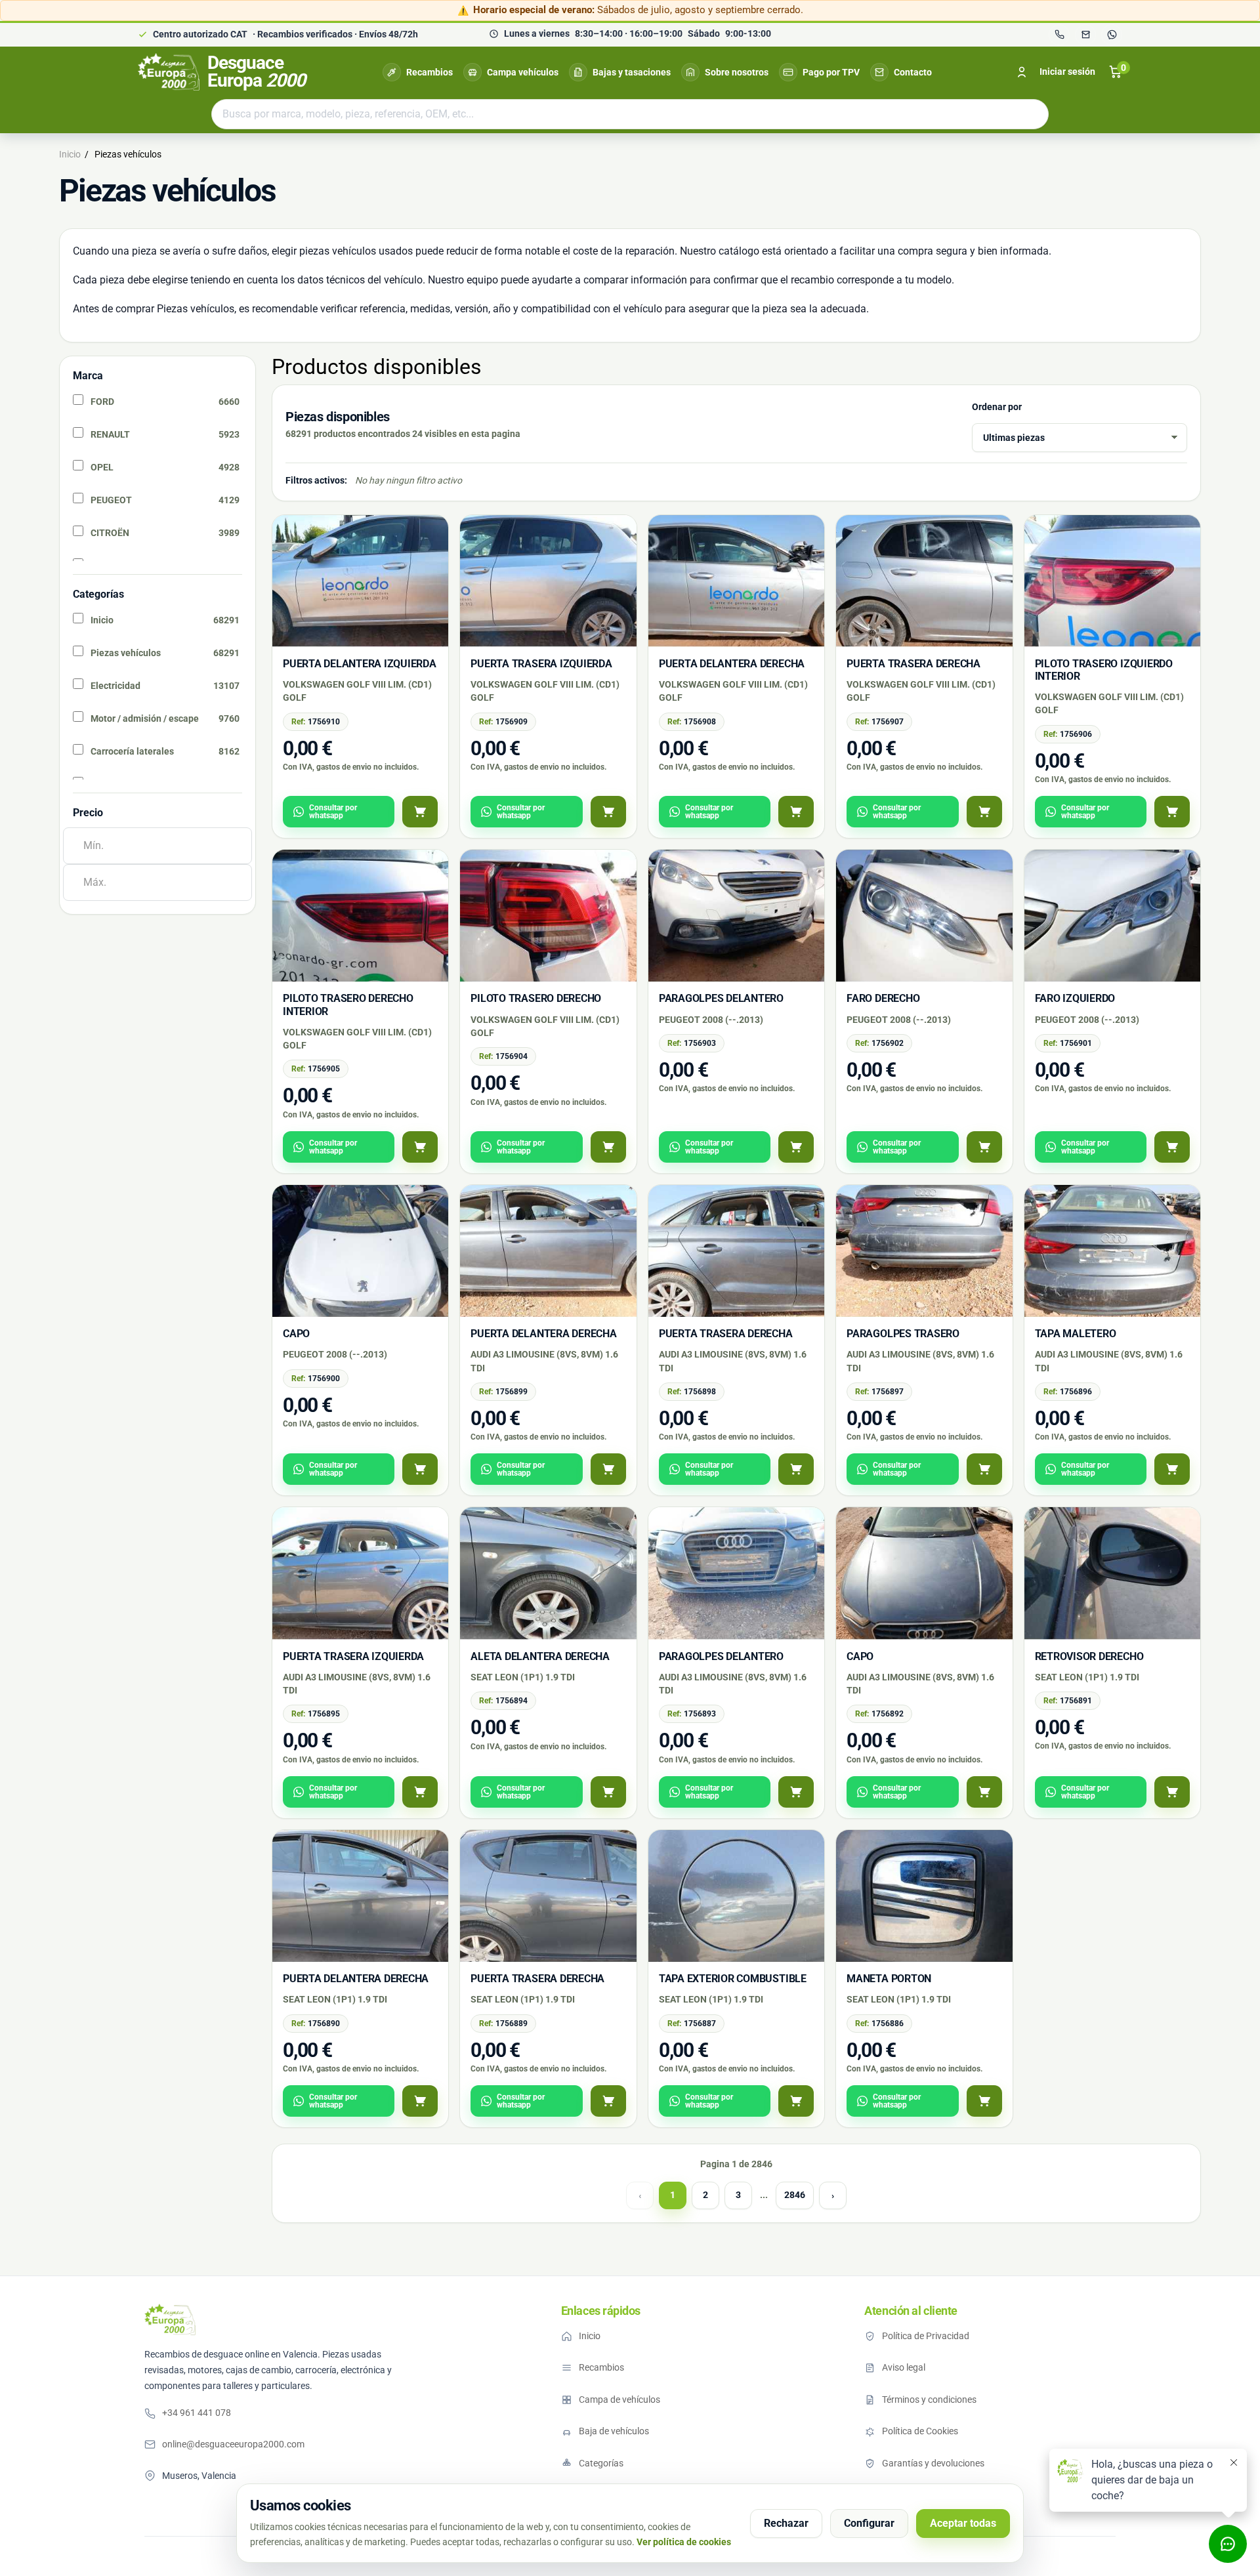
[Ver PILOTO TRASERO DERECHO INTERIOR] (420, 1147)
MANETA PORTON (889, 1979)
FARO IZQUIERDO (1075, 998)
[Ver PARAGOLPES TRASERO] (984, 1469)
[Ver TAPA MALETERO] (1172, 1469)
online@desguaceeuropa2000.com (233, 2444)
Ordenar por (997, 407)
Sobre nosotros (737, 72)
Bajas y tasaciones (632, 72)
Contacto (913, 72)
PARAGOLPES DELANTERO (721, 998)
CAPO (296, 1334)
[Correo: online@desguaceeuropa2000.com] (1085, 35)
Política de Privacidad (926, 2336)
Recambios (430, 72)
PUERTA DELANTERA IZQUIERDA (360, 664)
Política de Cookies (920, 2431)
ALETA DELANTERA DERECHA (540, 1656)
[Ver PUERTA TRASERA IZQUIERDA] (608, 812)
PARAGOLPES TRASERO (903, 1334)
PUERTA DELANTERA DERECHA (732, 664)
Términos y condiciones (929, 2399)
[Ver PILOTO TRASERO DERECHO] (608, 1147)
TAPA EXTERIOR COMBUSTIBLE (733, 1979)
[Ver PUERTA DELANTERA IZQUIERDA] (420, 812)
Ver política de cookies (684, 2542)
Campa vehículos (523, 72)
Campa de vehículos (619, 2399)
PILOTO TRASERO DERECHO (536, 998)
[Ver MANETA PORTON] (984, 2101)
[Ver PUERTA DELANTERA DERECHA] (796, 812)
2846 (795, 2195)
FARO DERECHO (883, 998)
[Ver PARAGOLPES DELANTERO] (796, 1147)
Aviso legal (904, 2367)
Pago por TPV (831, 72)
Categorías (601, 2463)
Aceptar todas (963, 2523)
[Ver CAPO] (420, 1469)
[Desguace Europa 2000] (170, 2319)
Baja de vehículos (614, 2431)
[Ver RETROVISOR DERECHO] (1172, 1792)
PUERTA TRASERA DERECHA (913, 664)
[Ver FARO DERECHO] (984, 1147)
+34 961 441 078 (197, 2413)
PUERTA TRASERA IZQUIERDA (541, 664)
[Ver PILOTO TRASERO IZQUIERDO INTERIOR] (1172, 812)
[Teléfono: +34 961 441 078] (1059, 35)
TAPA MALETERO (1076, 1334)
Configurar (869, 2523)
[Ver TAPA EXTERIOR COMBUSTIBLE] (796, 2101)
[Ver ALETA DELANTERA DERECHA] (608, 1792)
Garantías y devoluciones (933, 2463)
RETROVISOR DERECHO (1089, 1656)
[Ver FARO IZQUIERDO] (1172, 1147)
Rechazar (786, 2523)
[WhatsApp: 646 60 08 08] (1112, 35)
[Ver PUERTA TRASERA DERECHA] (984, 812)
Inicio (590, 2336)
